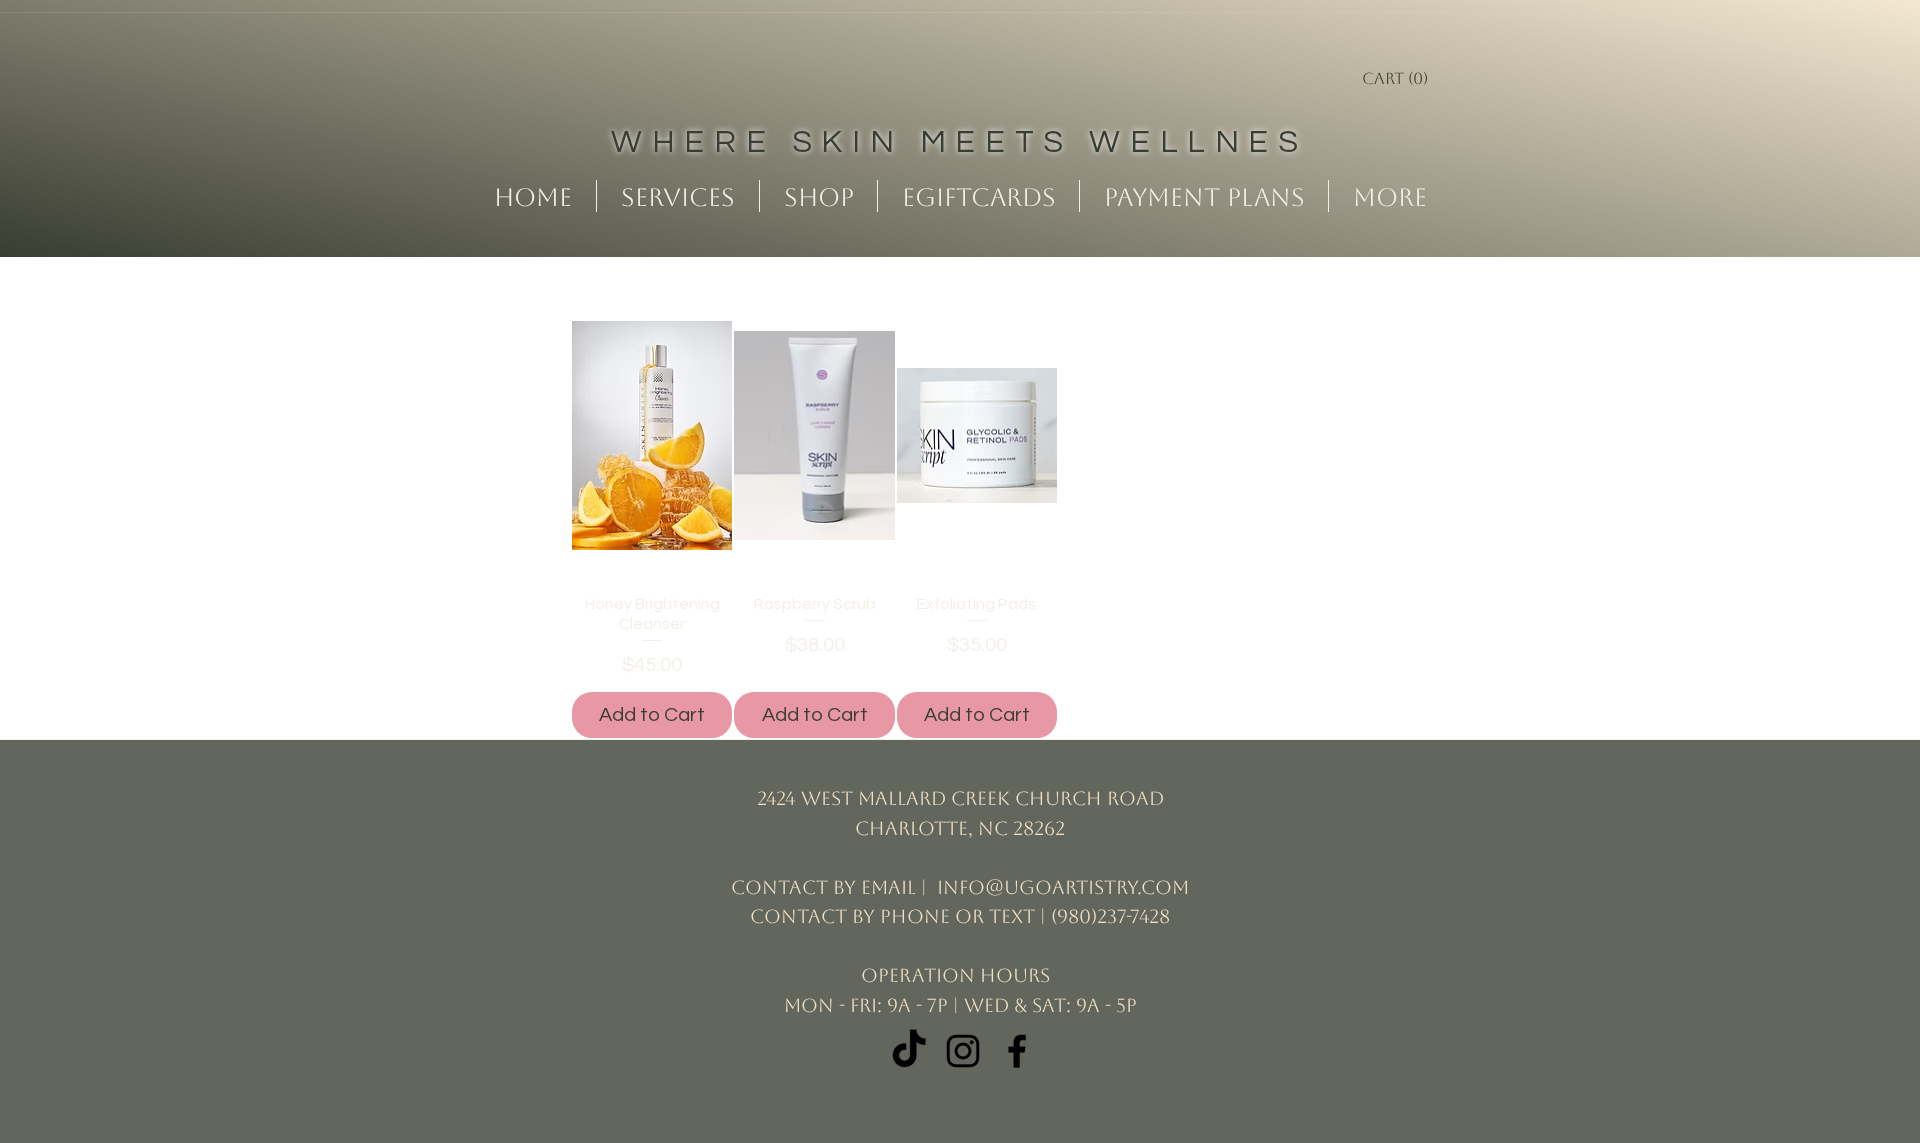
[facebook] (1017, 1051)
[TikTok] (909, 1051)
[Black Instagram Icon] (963, 1051)
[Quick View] (652, 435)
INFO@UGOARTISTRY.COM (1063, 887)
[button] (1415, 78)
